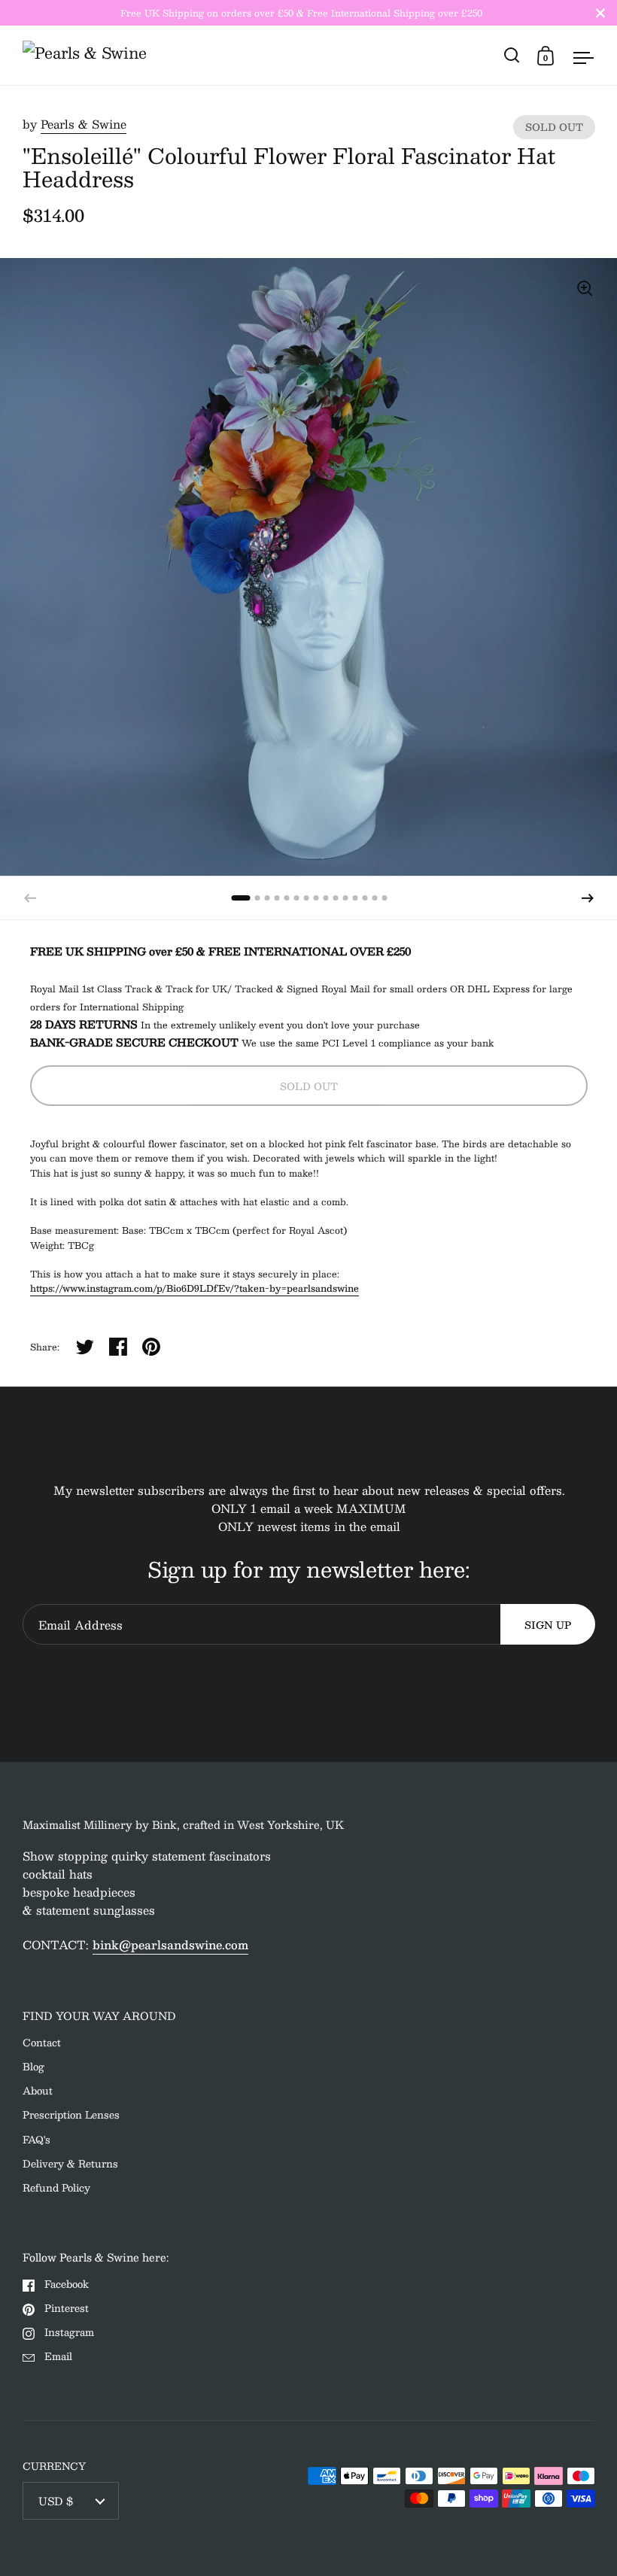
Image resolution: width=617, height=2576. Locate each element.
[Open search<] (512, 55)
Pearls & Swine (84, 124)
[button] (588, 898)
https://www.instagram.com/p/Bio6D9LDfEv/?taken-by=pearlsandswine (195, 1288)
